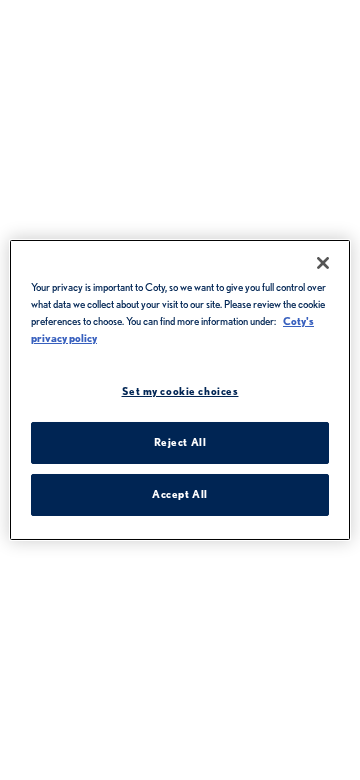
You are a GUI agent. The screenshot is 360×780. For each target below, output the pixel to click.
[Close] (323, 263)
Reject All (180, 442)
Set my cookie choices (180, 391)
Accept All (180, 494)
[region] (180, 390)
